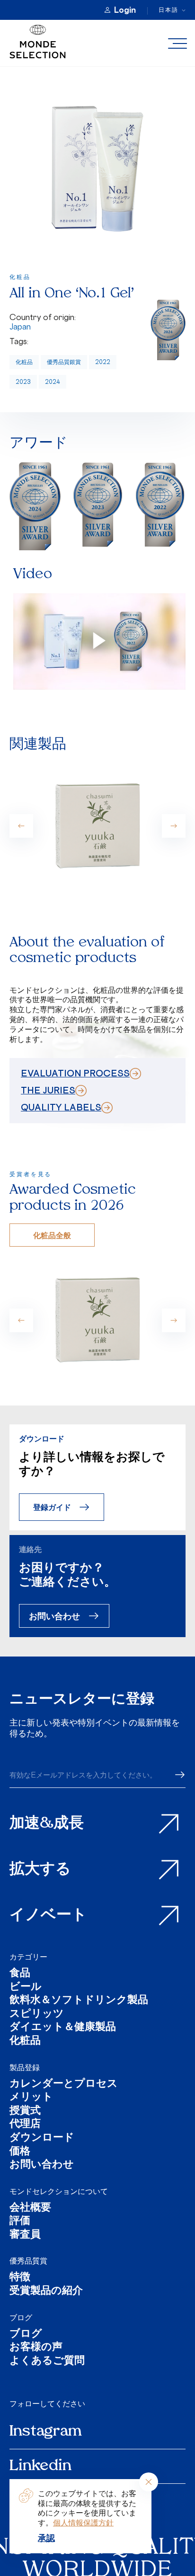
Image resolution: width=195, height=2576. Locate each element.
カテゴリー (28, 1957)
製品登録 (25, 2067)
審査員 (25, 2235)
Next (174, 826)
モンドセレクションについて (59, 2191)
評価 (20, 2222)
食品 (20, 1974)
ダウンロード (42, 2138)
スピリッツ (37, 2015)
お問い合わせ (54, 1616)
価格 (20, 2152)
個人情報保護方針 (83, 2523)
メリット (31, 2098)
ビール (26, 1988)
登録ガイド (52, 1507)
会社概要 (30, 2208)
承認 (46, 2538)
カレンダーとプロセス (64, 2085)
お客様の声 (36, 2348)
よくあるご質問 (47, 2362)
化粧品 (24, 362)
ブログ (21, 2317)
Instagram (46, 2432)
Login (125, 10)
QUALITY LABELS (61, 1107)
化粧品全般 (52, 1235)
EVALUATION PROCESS (75, 1073)
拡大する (40, 1870)
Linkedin (40, 2466)
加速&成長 (47, 1824)
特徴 (20, 2278)
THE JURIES (48, 1090)
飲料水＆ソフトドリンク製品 (79, 2001)
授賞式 (25, 2112)
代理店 (25, 2125)
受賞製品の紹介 (46, 2292)
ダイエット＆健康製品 (63, 2028)
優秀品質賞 (28, 2261)
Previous (21, 826)
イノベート (48, 1916)
